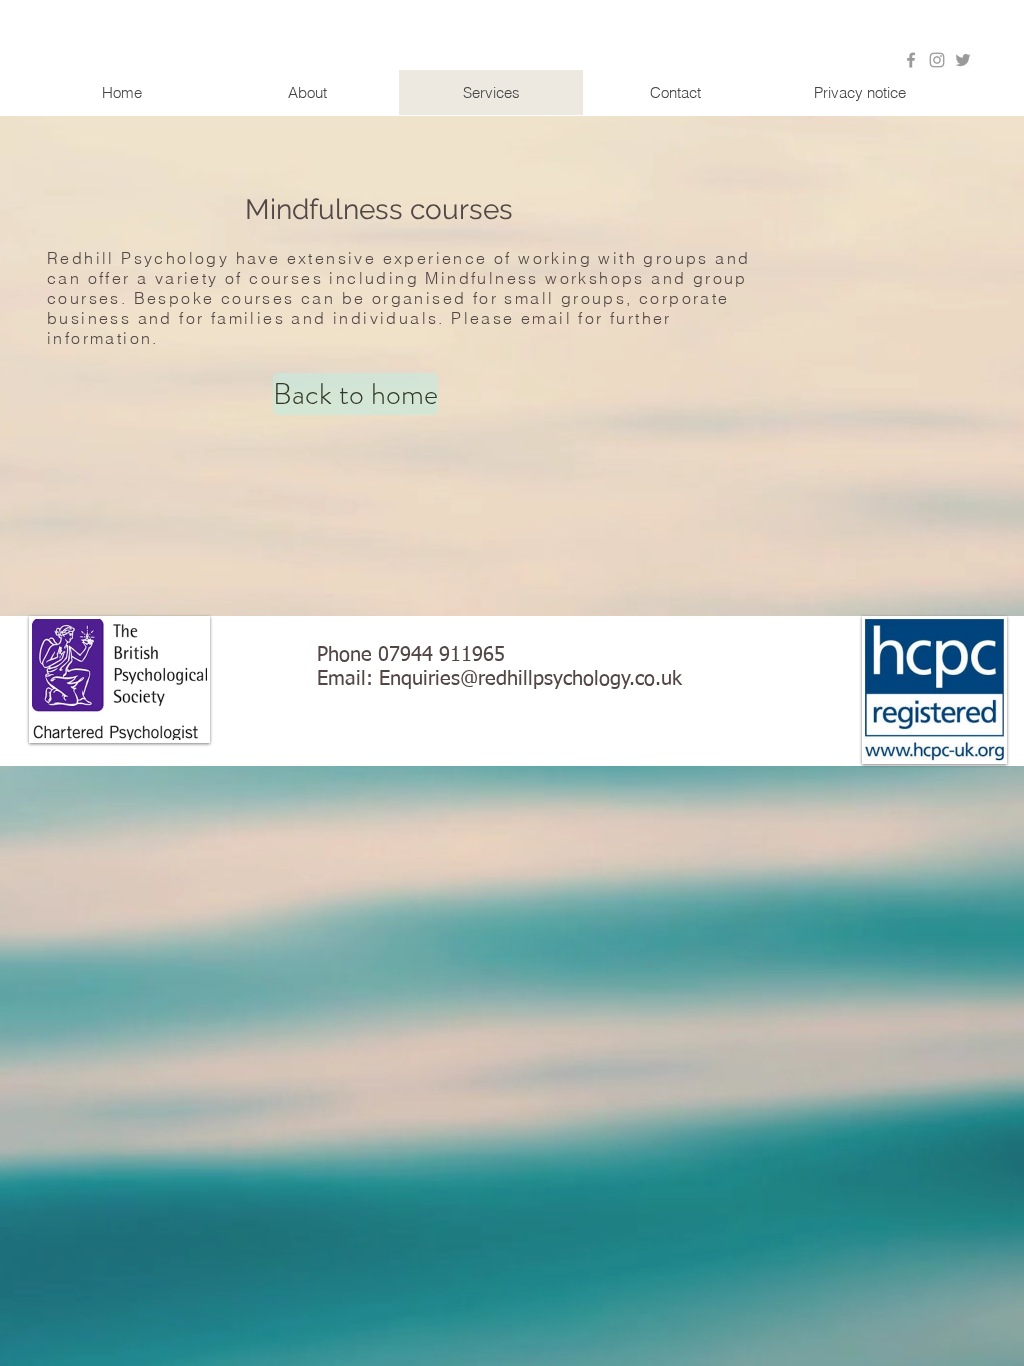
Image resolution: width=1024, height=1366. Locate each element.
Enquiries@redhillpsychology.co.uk (530, 679)
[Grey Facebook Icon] (911, 60)
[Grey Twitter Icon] (963, 60)
